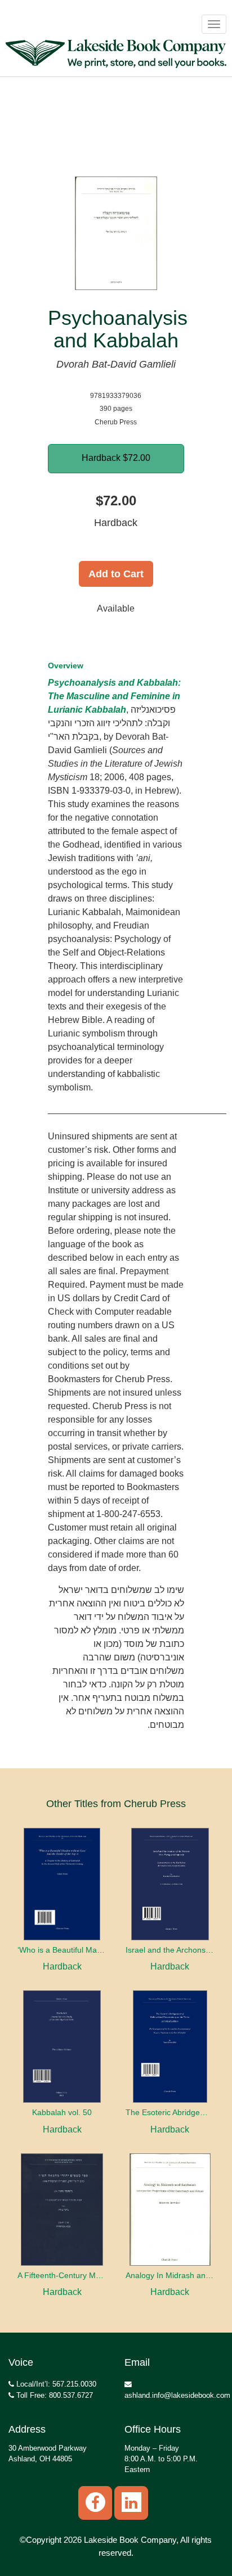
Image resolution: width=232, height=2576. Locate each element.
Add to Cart (116, 574)
